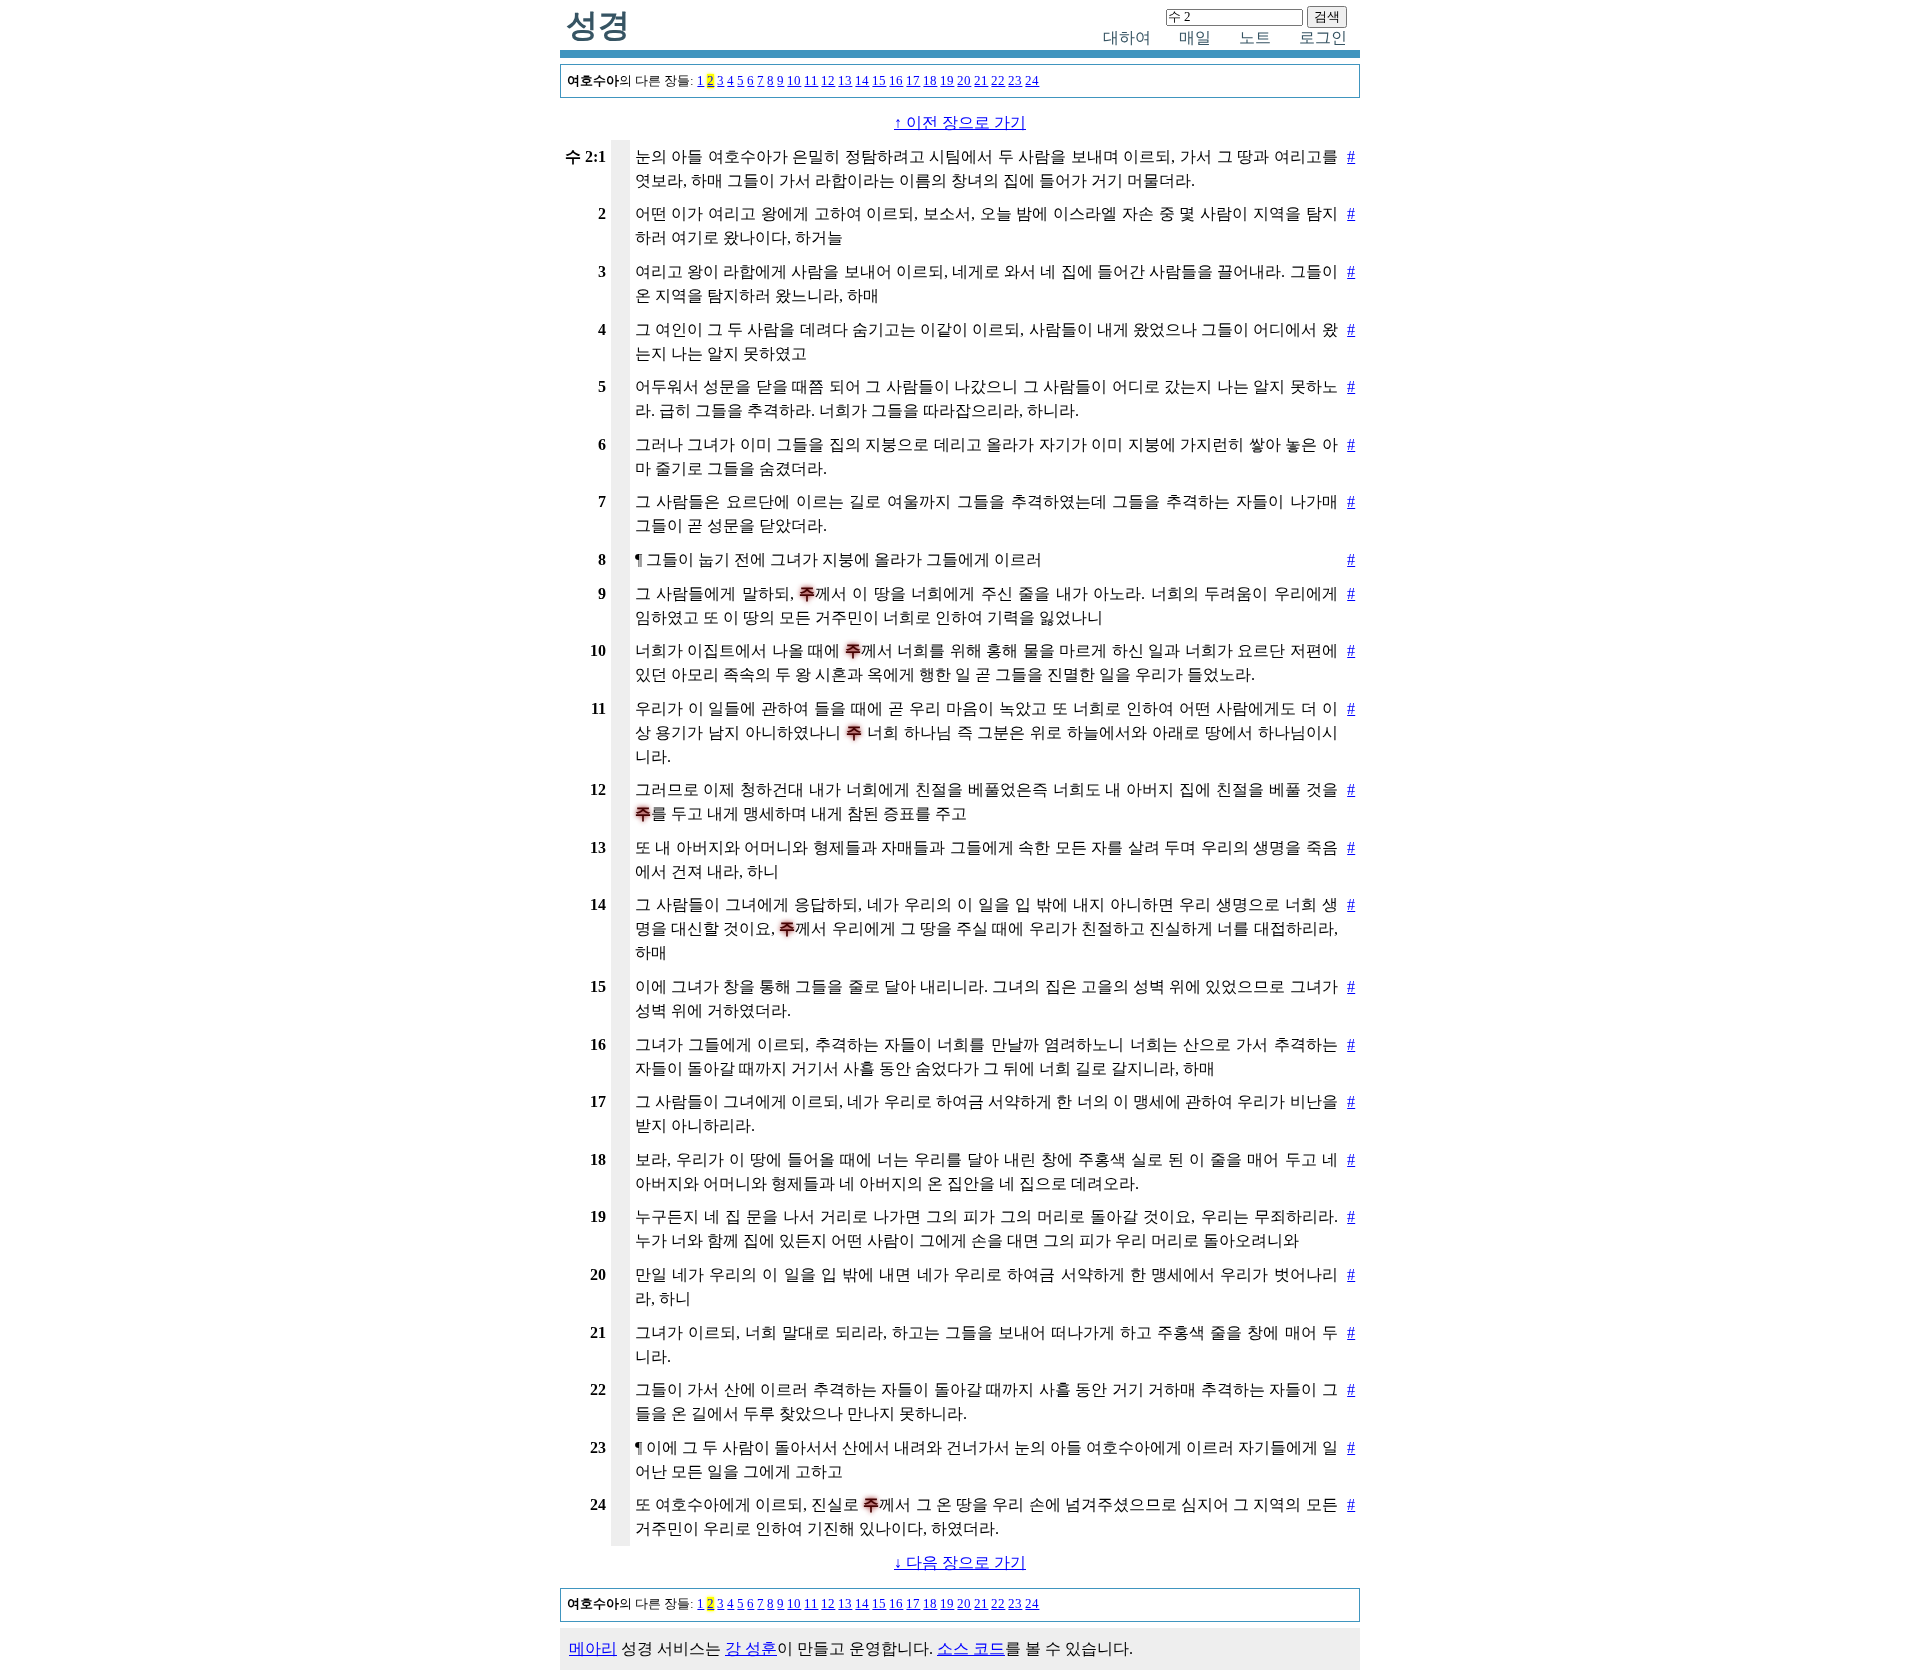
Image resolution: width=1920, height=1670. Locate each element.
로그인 (1323, 37)
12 (828, 81)
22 (998, 81)
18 (930, 81)
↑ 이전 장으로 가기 (960, 122)
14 (862, 81)
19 (947, 81)
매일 (1195, 37)
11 (811, 81)
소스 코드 (971, 1648)
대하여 (1127, 37)
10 (794, 81)
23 (1015, 81)
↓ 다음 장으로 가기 (960, 1562)
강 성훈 (751, 1648)
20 (964, 81)
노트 (1255, 37)
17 (913, 81)
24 (1032, 81)
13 (845, 81)
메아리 (593, 1648)
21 (981, 81)
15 (879, 81)
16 (896, 81)
